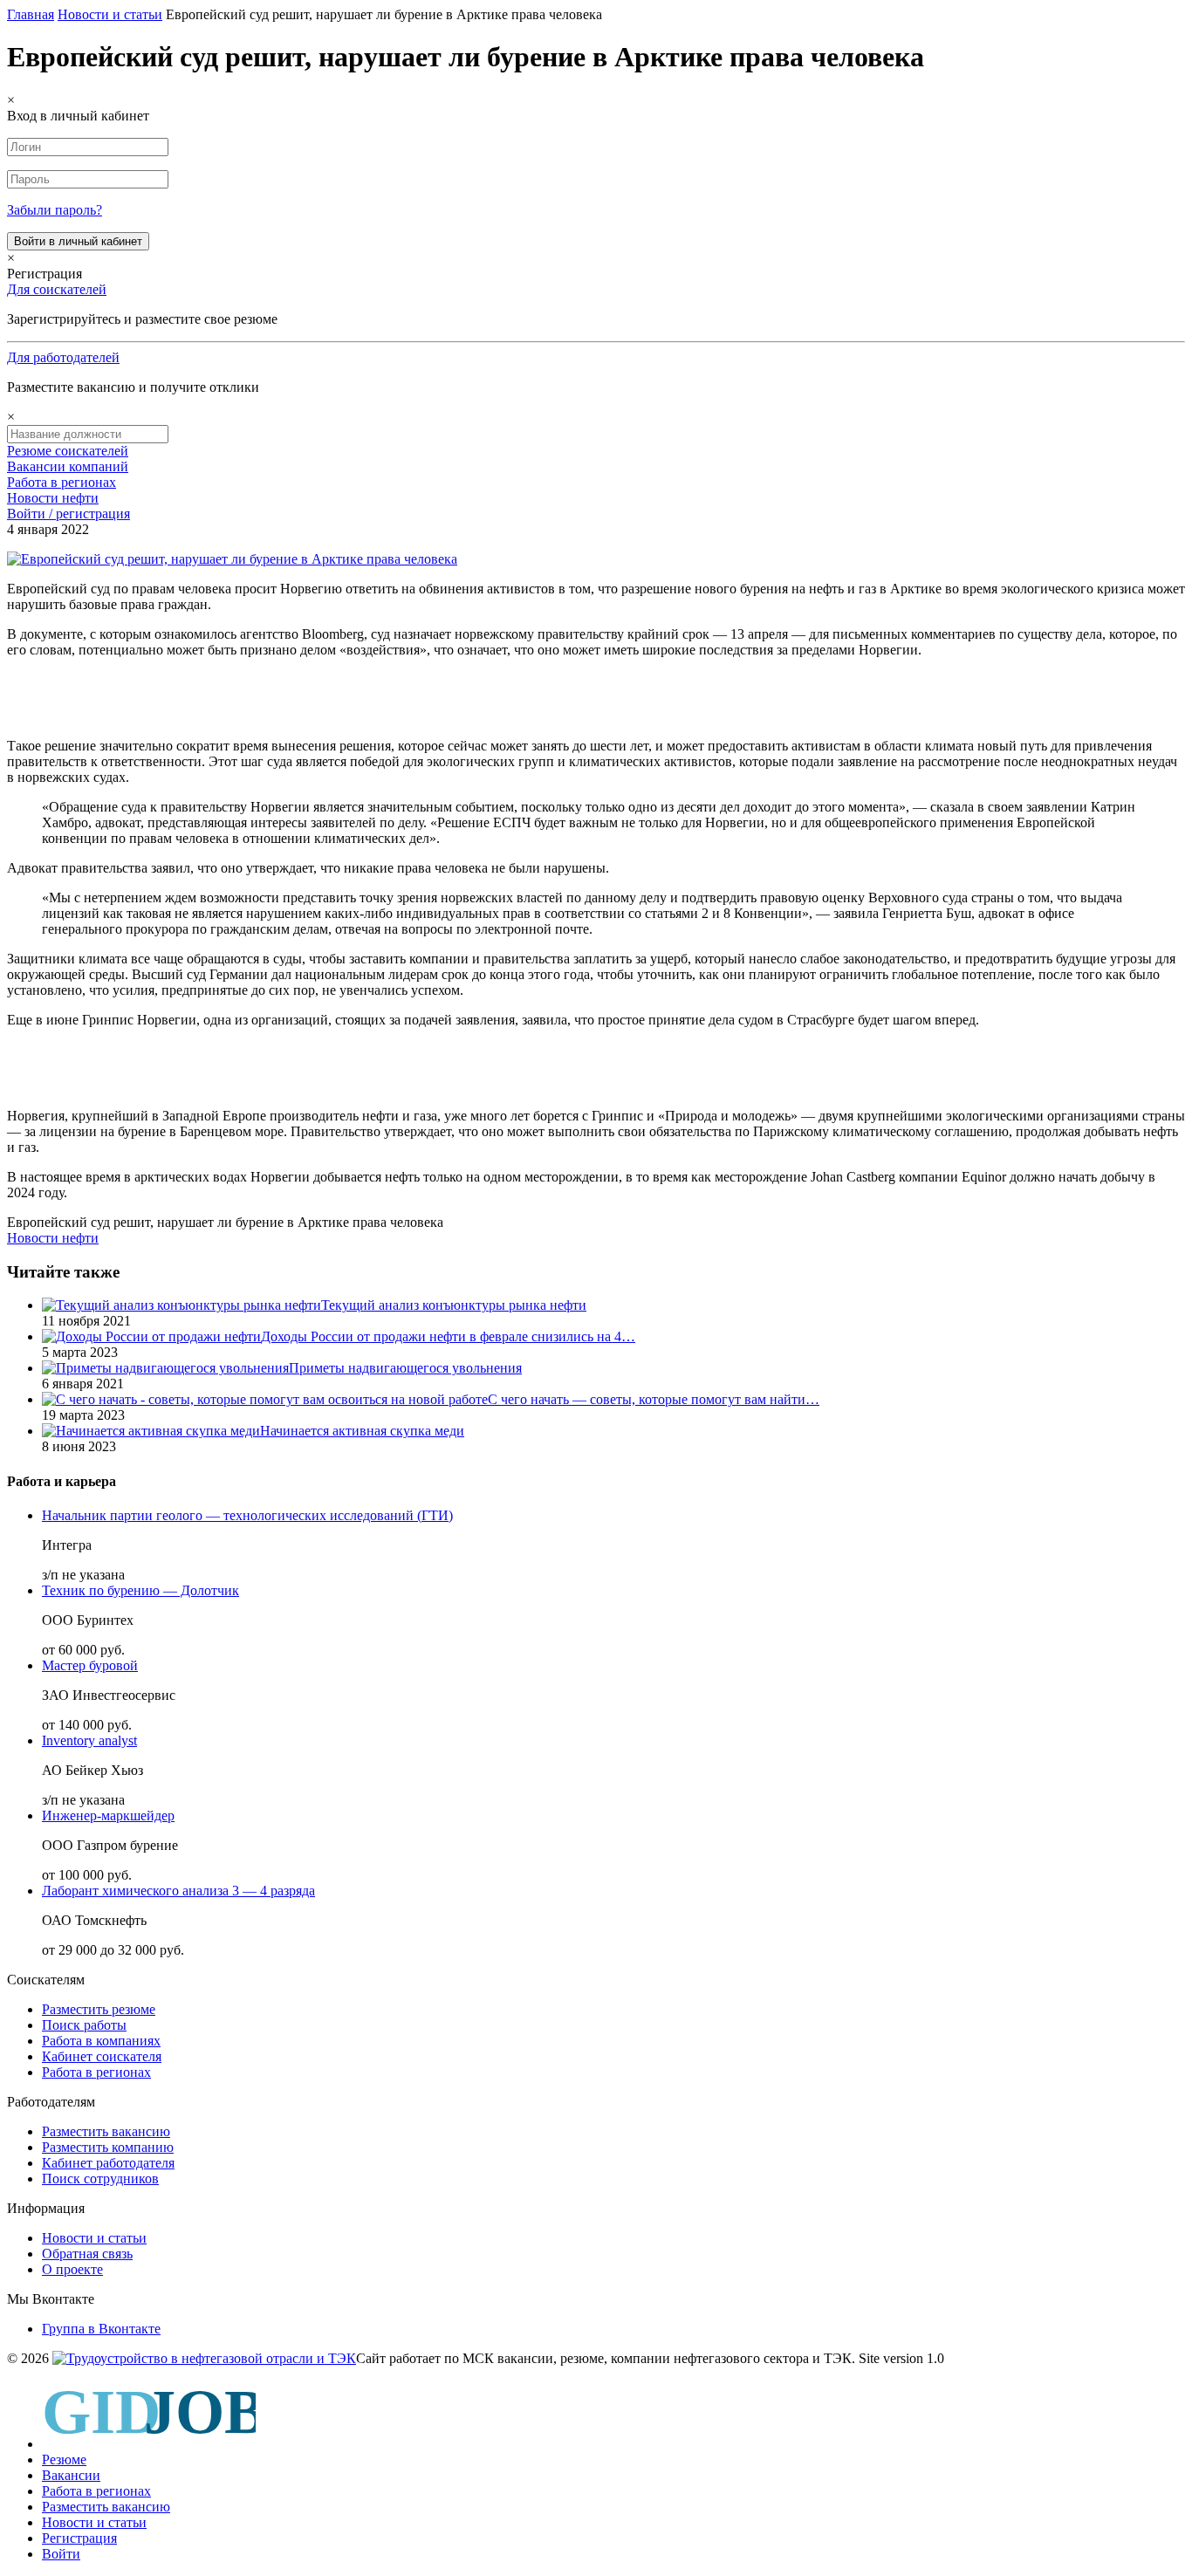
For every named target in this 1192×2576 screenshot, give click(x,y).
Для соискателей (57, 289)
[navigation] (596, 2471)
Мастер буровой (90, 1665)
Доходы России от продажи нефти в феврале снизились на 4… (448, 1336)
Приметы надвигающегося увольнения (405, 1368)
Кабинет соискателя (102, 2056)
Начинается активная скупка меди (362, 1431)
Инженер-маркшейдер (108, 1816)
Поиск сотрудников (100, 2179)
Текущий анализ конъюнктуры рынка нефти (454, 1305)
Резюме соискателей (68, 451)
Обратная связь (87, 2254)
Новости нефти (53, 498)
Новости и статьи (94, 2238)
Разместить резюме (99, 2009)
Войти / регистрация (69, 514)
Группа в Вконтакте (101, 2329)
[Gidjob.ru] (204, 2358)
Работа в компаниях (101, 2041)
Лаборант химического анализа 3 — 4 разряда (178, 1891)
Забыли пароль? (55, 210)
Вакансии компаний (68, 466)
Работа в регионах (62, 482)
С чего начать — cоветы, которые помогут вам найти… (654, 1399)
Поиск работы (84, 2025)
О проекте (72, 2269)
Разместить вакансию (106, 2131)
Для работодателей (63, 357)
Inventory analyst (89, 1740)
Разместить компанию (108, 2147)
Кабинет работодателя (108, 2163)
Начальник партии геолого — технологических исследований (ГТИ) (247, 1515)
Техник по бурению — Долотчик (140, 1590)
